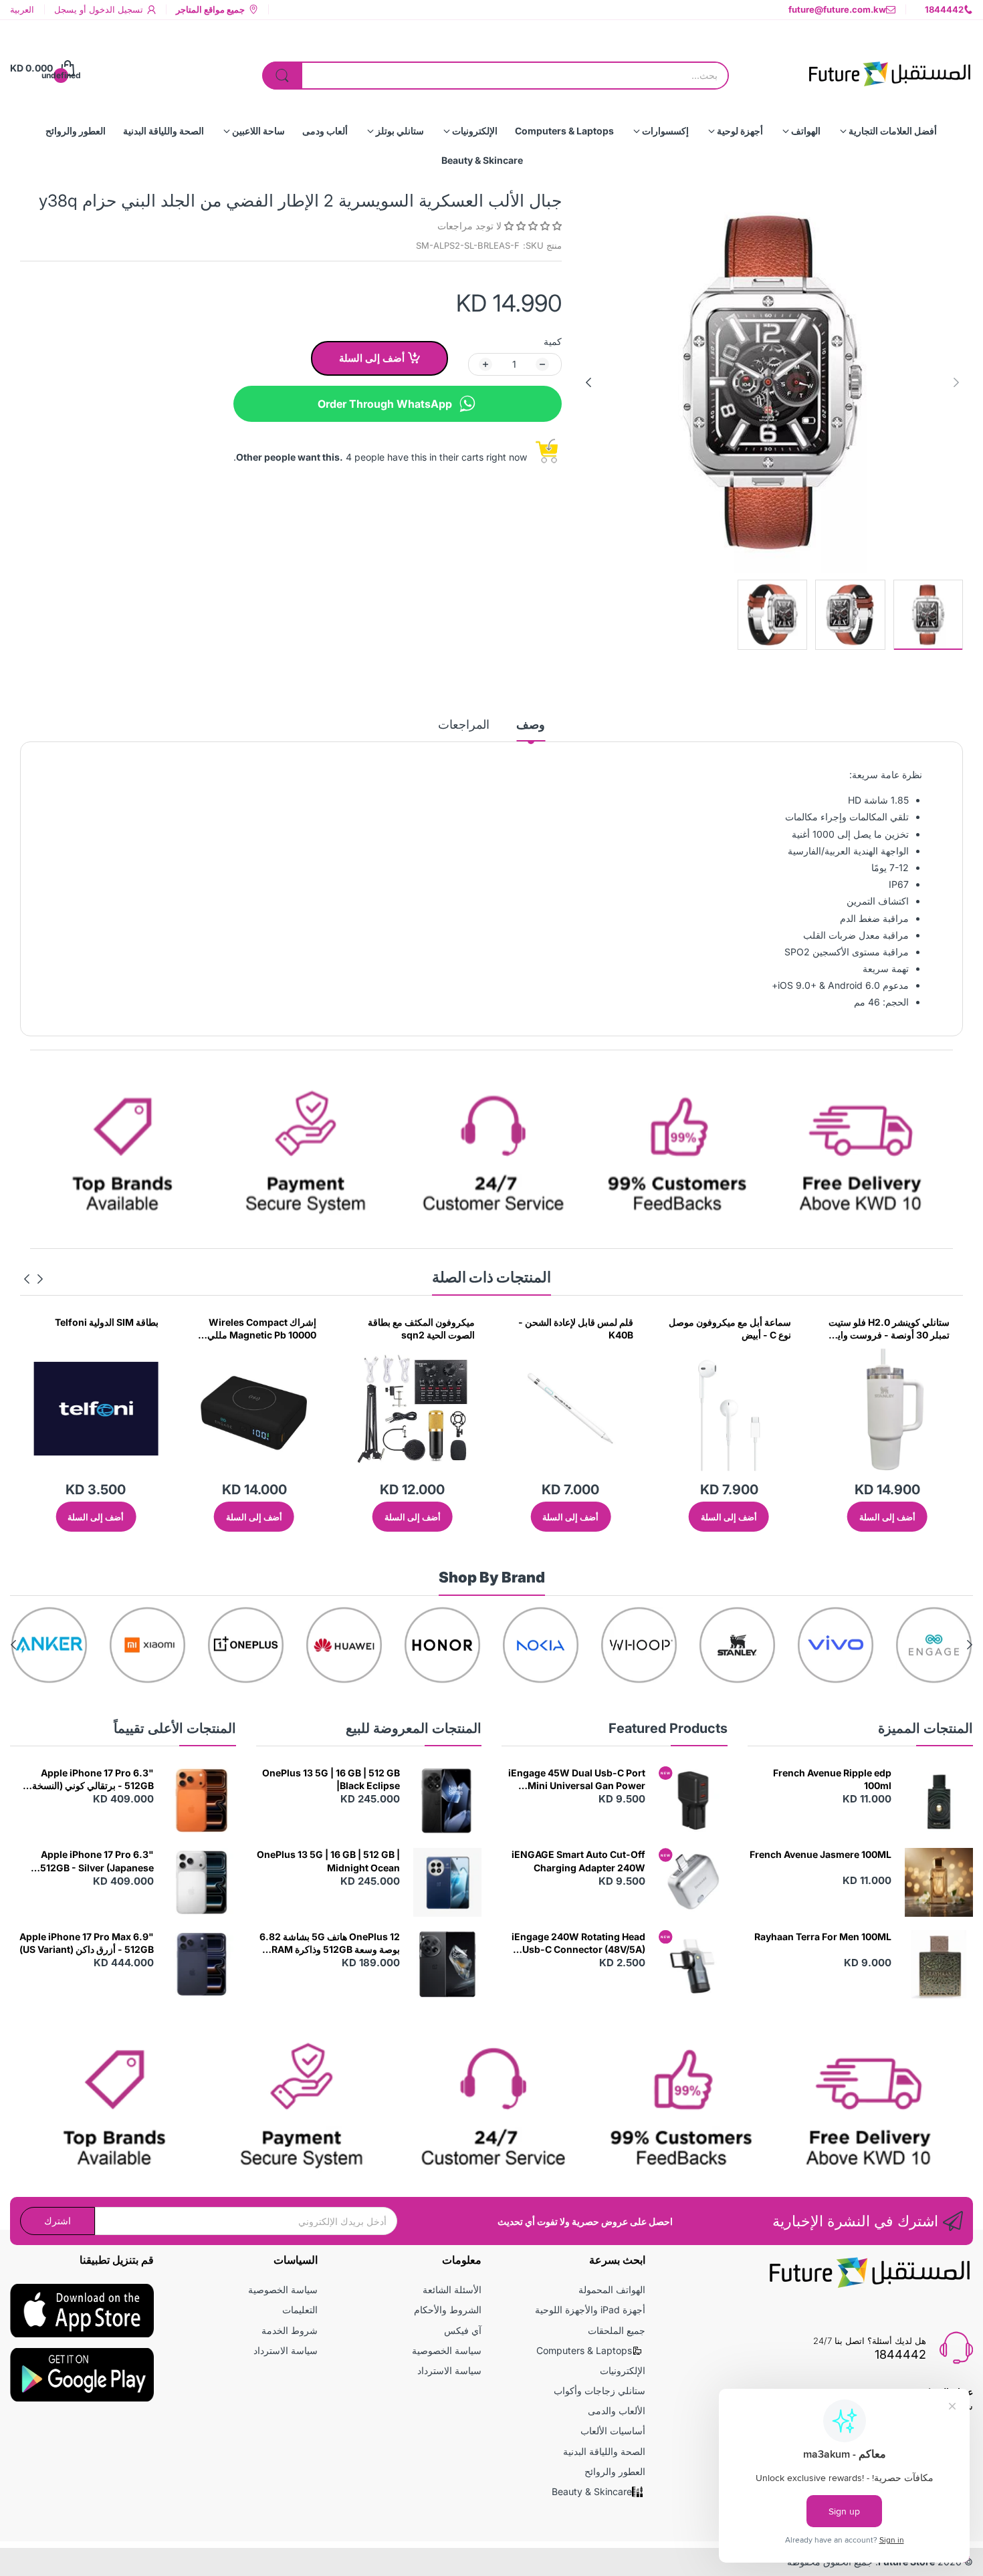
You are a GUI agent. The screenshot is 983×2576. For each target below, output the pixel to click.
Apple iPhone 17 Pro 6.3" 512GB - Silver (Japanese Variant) (97, 1861)
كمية (553, 341)
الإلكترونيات (623, 2370)
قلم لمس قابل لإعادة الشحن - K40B (734, 1329)
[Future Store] (889, 68)
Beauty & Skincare (592, 2491)
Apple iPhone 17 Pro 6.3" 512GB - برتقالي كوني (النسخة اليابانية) (93, 1780)
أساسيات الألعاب (613, 2431)
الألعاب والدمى (617, 2411)
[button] (532, 226)
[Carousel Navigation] (33, 1279)
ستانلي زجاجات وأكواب (599, 2390)
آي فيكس (463, 2330)
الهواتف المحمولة (612, 2290)
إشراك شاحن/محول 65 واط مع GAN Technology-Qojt (97, 1329)
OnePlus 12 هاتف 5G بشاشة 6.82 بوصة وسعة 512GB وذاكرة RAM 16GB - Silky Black (330, 1944)
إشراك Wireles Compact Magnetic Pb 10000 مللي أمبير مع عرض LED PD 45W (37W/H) (418, 1329)
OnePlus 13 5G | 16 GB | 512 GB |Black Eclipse (331, 1779)
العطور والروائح (615, 2471)
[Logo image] (934, 1645)
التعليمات (300, 2310)
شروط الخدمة (290, 2330)
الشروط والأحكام (448, 2310)
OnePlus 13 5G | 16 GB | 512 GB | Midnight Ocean (328, 1861)
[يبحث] (282, 76)
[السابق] (588, 382)
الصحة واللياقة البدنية (604, 2451)
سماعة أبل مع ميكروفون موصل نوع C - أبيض (888, 1329)
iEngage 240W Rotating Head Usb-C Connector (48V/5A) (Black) (578, 1944)
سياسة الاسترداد (449, 2370)
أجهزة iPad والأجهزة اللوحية (590, 2310)
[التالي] (956, 382)
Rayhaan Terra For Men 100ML (823, 1937)
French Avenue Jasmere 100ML (821, 1854)
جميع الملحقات (617, 2330)
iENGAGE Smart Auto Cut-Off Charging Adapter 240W (578, 1861)
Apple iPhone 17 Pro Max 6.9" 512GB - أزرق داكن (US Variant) (87, 1943)
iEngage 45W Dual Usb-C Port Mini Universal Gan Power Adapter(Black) (577, 1780)
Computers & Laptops (584, 2350)
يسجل (66, 9)
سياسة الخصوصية (447, 2350)
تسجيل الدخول (115, 9)
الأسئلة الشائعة (452, 2290)
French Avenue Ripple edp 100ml (832, 1779)
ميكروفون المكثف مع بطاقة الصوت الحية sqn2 (580, 1329)
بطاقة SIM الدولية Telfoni (264, 1322)
